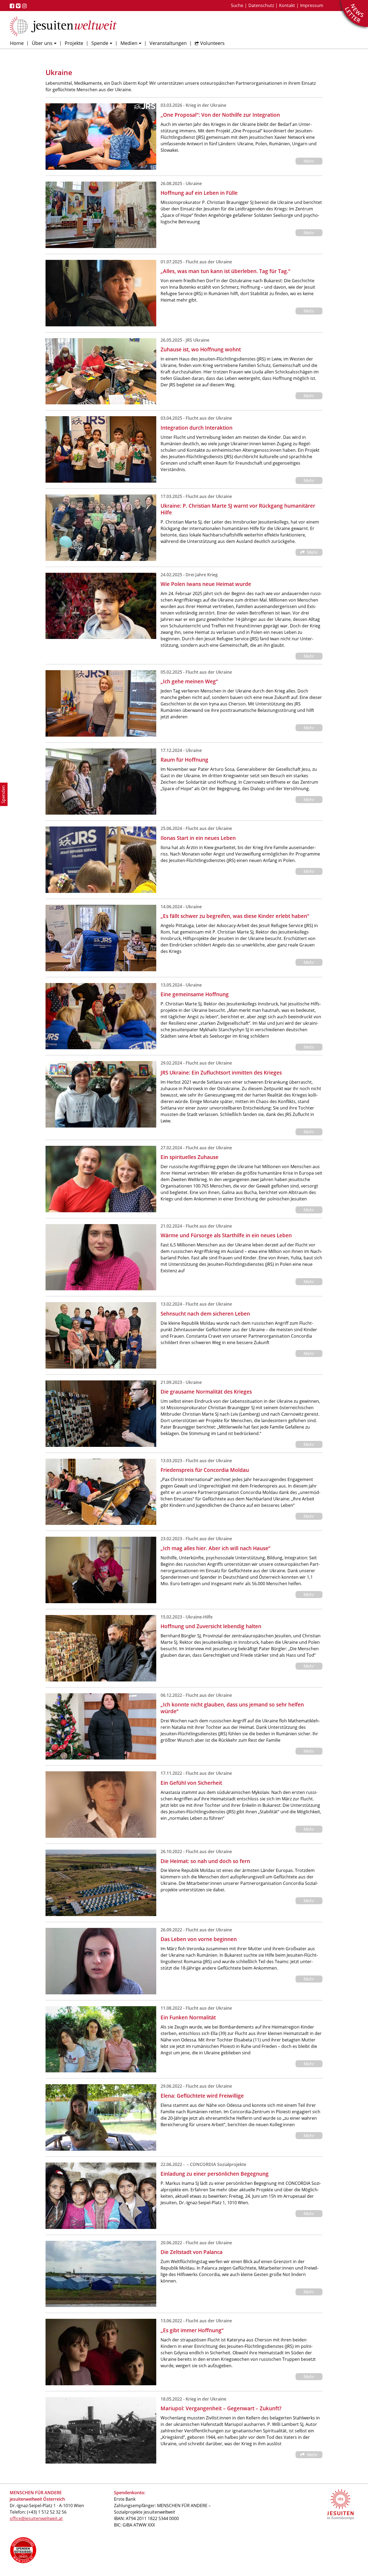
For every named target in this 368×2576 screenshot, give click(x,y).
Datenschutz (261, 5)
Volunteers (212, 43)
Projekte (74, 43)
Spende (100, 43)
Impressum (312, 5)
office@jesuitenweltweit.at (36, 2518)
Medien (129, 43)
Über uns (42, 43)
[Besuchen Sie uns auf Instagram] (25, 6)
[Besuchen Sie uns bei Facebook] (13, 6)
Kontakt (287, 5)
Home (17, 43)
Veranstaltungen (168, 43)
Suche (237, 5)
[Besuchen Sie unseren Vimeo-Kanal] (19, 6)
